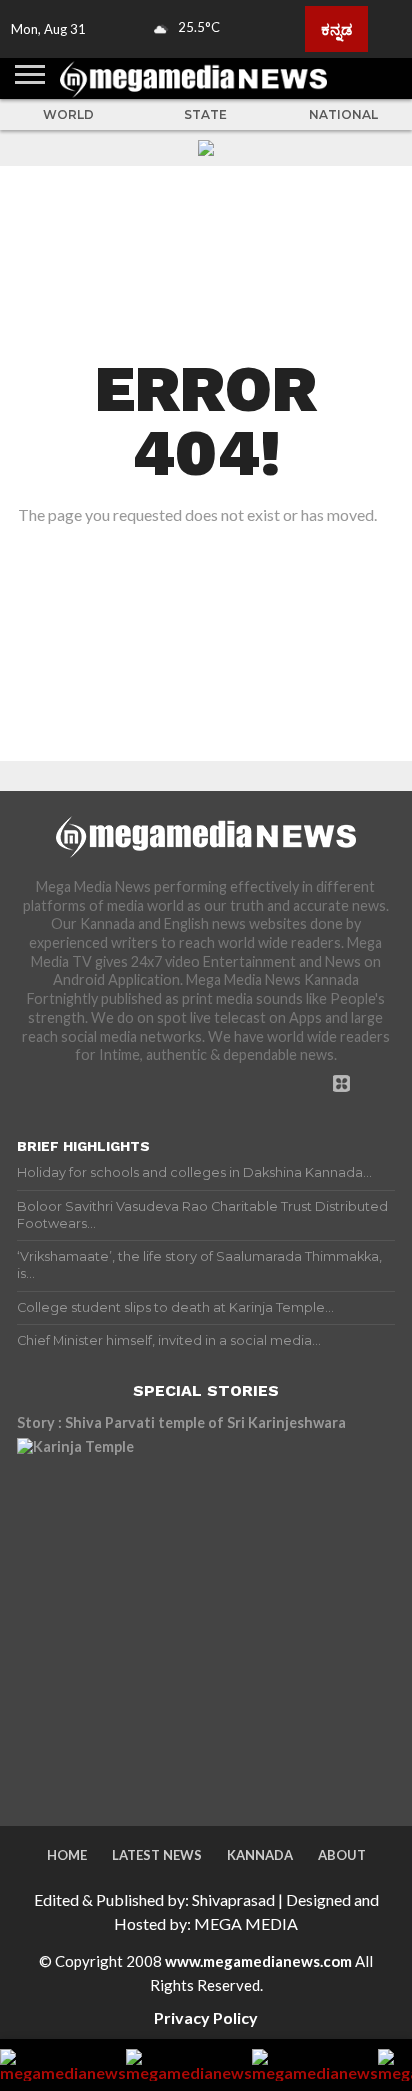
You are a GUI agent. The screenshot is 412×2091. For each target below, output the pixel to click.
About (342, 1855)
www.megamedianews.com (258, 1961)
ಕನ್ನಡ (336, 29)
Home (67, 1855)
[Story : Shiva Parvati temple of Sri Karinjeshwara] (192, 1613)
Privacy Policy (206, 2017)
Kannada (260, 1855)
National (343, 114)
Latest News (157, 1855)
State (205, 114)
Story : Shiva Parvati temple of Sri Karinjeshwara (181, 1422)
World (68, 114)
